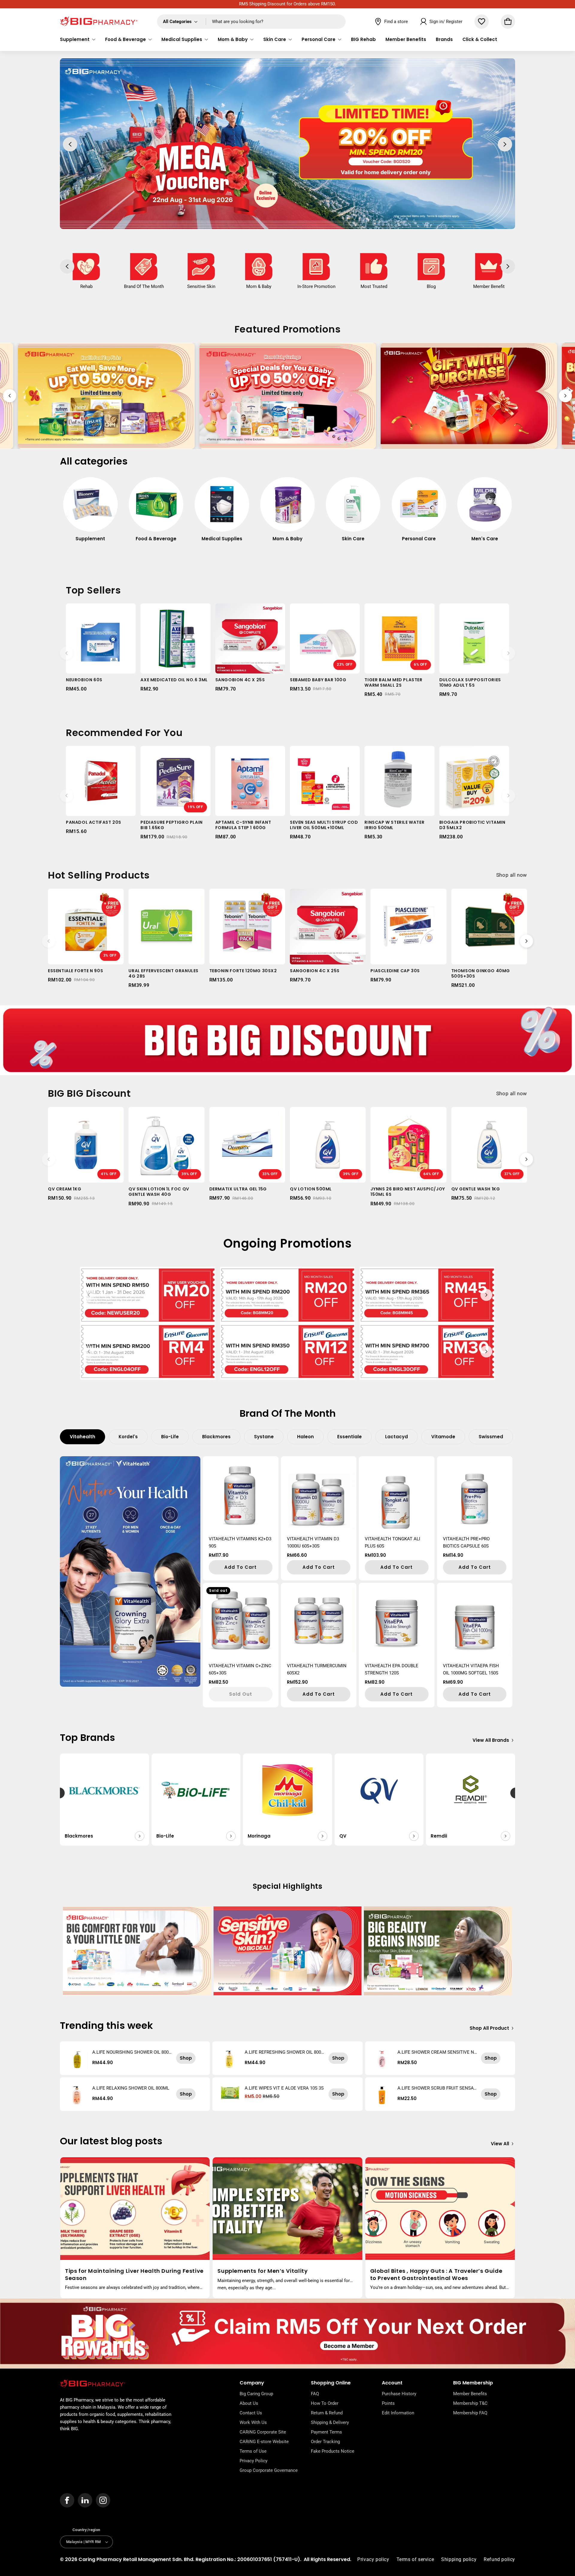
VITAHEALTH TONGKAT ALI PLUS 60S (392, 1542)
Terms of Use (253, 2451)
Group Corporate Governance (269, 2470)
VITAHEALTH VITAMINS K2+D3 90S (240, 1542)
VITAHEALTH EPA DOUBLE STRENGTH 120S (392, 1669)
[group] (90, 513)
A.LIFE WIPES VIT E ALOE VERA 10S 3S (284, 2088)
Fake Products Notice (333, 2451)
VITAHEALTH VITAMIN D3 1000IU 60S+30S (313, 1542)
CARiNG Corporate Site (263, 2432)
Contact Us (251, 2413)
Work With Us (253, 2422)
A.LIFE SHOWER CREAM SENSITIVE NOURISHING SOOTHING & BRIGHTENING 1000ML (437, 2052)
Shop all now (512, 875)
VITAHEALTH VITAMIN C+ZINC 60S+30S (240, 1669)
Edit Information (398, 2413)
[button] (78, 40)
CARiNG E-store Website (264, 2442)
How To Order (325, 2403)
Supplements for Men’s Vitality (262, 2271)
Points (388, 2403)
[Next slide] (565, 396)
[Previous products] (66, 653)
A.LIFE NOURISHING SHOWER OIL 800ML (130, 2052)
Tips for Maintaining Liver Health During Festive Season (134, 2274)
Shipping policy (459, 2559)
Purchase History (399, 2394)
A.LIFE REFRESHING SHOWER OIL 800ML (283, 2052)
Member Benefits (470, 2394)
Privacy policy (373, 2559)
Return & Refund (327, 2413)
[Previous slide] (10, 396)
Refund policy (499, 2559)
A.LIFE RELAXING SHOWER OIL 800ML (131, 2088)
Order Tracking (325, 2442)
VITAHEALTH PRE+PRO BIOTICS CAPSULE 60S (466, 1542)
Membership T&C (470, 2403)
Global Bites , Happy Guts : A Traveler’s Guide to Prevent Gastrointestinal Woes (436, 2274)
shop (186, 2058)
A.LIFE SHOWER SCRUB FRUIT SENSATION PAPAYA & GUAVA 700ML (437, 2088)
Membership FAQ (470, 2413)
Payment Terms (326, 2432)
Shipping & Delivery (330, 2422)
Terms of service (415, 2559)
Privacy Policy (254, 2461)
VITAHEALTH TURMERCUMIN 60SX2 (317, 1669)
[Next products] (509, 653)
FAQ (315, 2394)
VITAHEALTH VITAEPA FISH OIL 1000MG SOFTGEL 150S (471, 1669)
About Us (249, 2403)
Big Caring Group (256, 2394)
